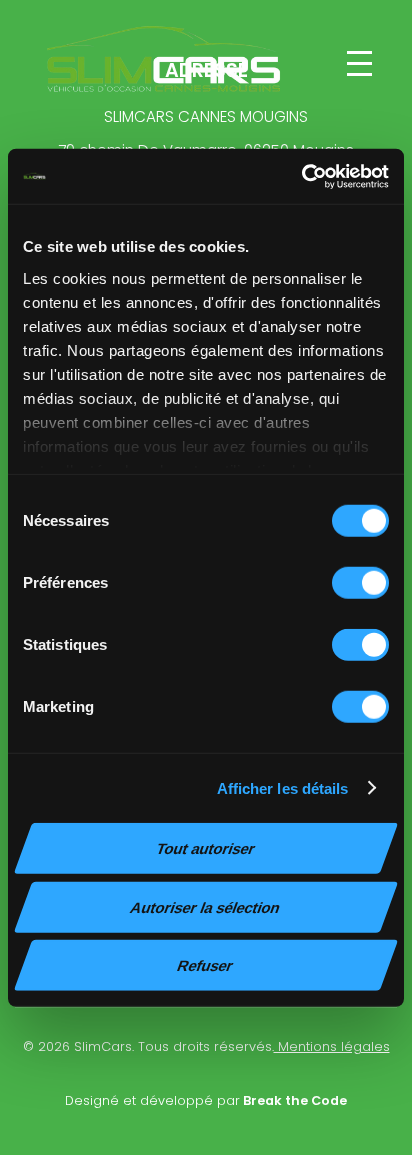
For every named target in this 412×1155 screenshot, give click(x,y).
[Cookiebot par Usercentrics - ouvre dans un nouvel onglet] (301, 176)
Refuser (205, 965)
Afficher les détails (283, 787)
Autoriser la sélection (205, 906)
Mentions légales (332, 1046)
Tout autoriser (206, 848)
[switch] (360, 583)
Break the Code (293, 1100)
